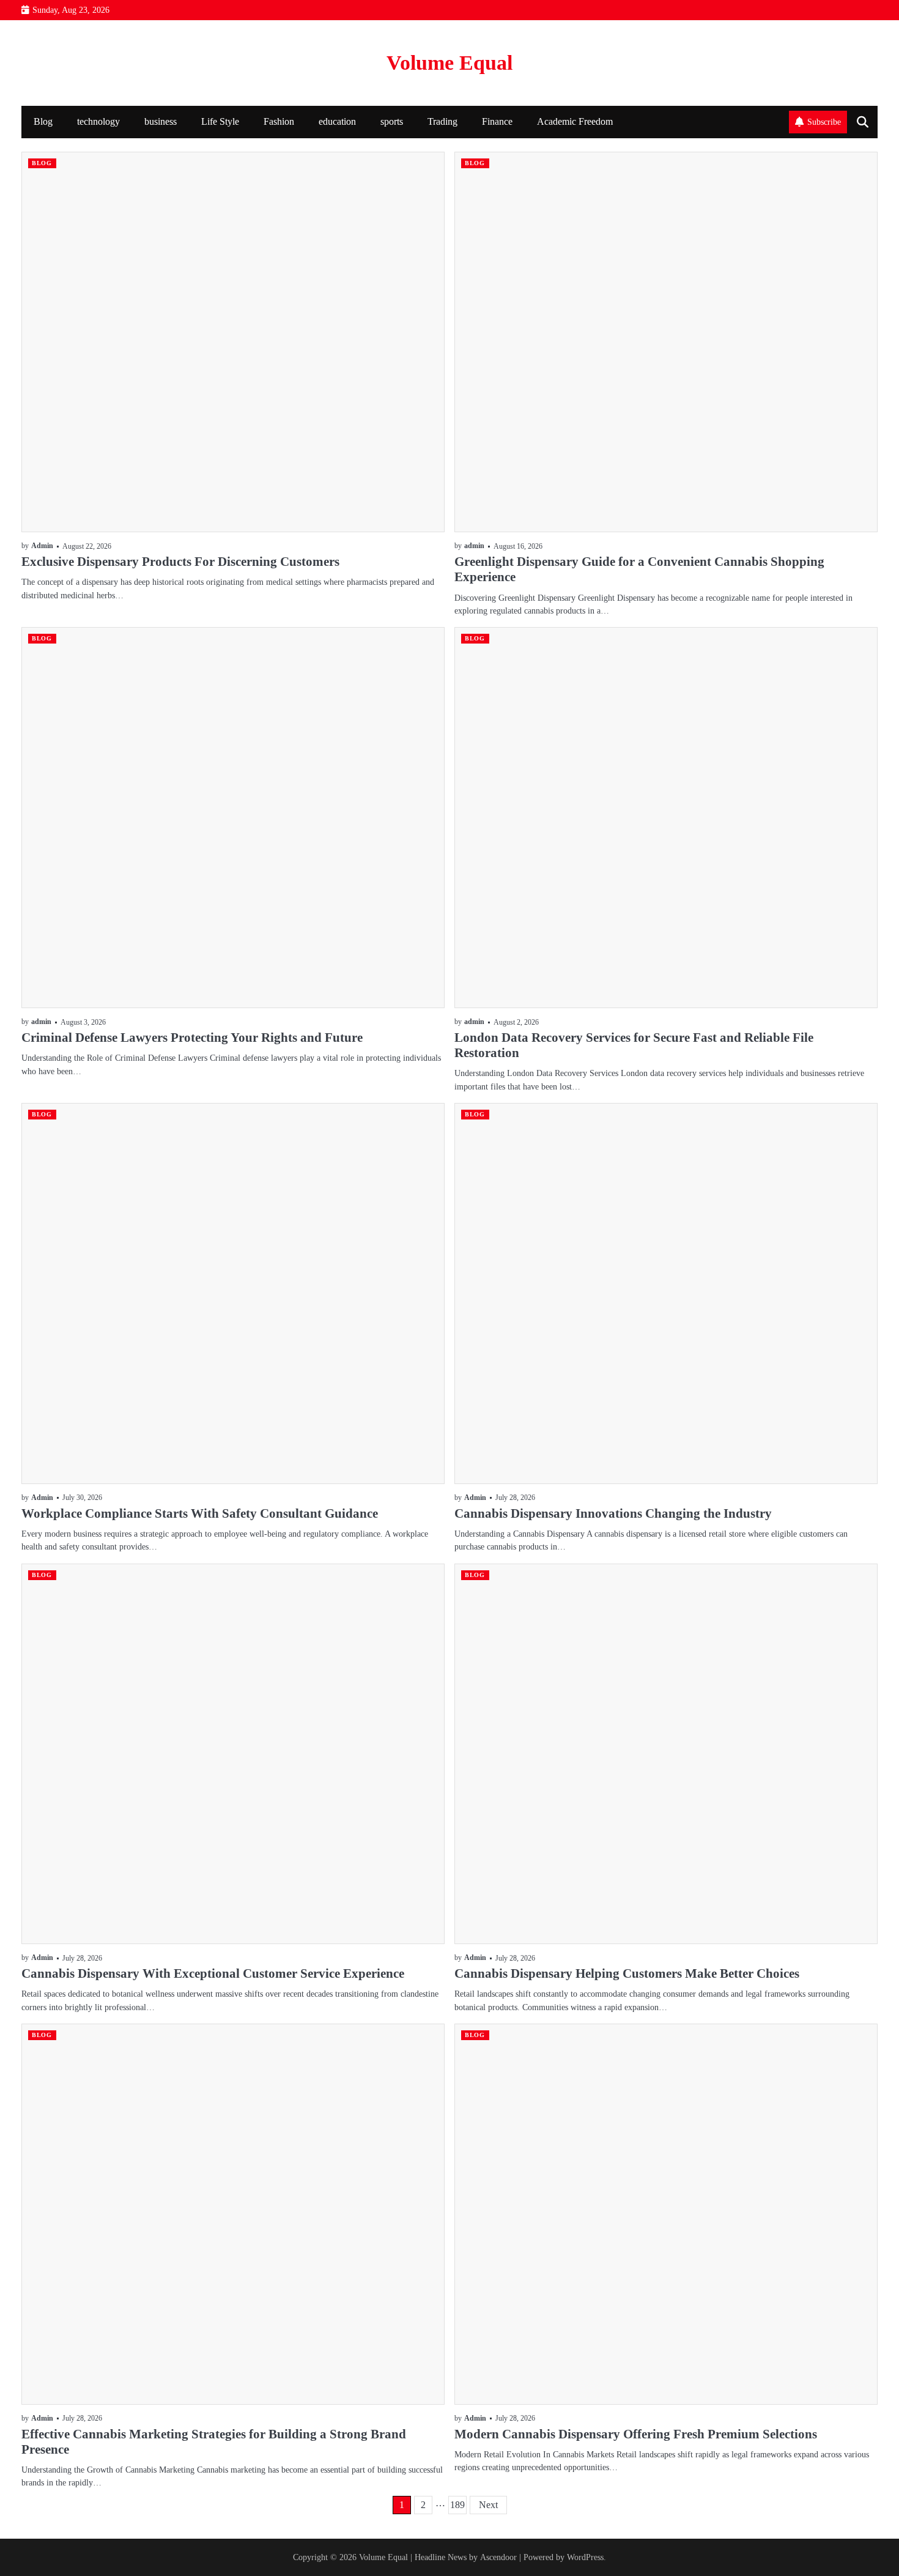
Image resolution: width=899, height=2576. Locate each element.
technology (98, 122)
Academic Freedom (575, 122)
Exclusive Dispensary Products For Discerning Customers (180, 562)
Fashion (279, 122)
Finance (497, 122)
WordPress (585, 2557)
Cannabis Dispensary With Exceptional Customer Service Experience (213, 1973)
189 (457, 2505)
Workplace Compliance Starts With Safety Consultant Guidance (200, 1513)
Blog (43, 122)
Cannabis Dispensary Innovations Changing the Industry (613, 1513)
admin (474, 546)
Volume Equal (449, 63)
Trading (442, 122)
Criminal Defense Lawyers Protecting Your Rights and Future (192, 1037)
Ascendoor (498, 2557)
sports (392, 122)
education (337, 122)
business (161, 122)
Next (488, 2505)
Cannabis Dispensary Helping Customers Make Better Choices (627, 1973)
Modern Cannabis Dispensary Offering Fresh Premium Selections (636, 2434)
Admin (42, 546)
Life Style (220, 122)
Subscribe (824, 122)
